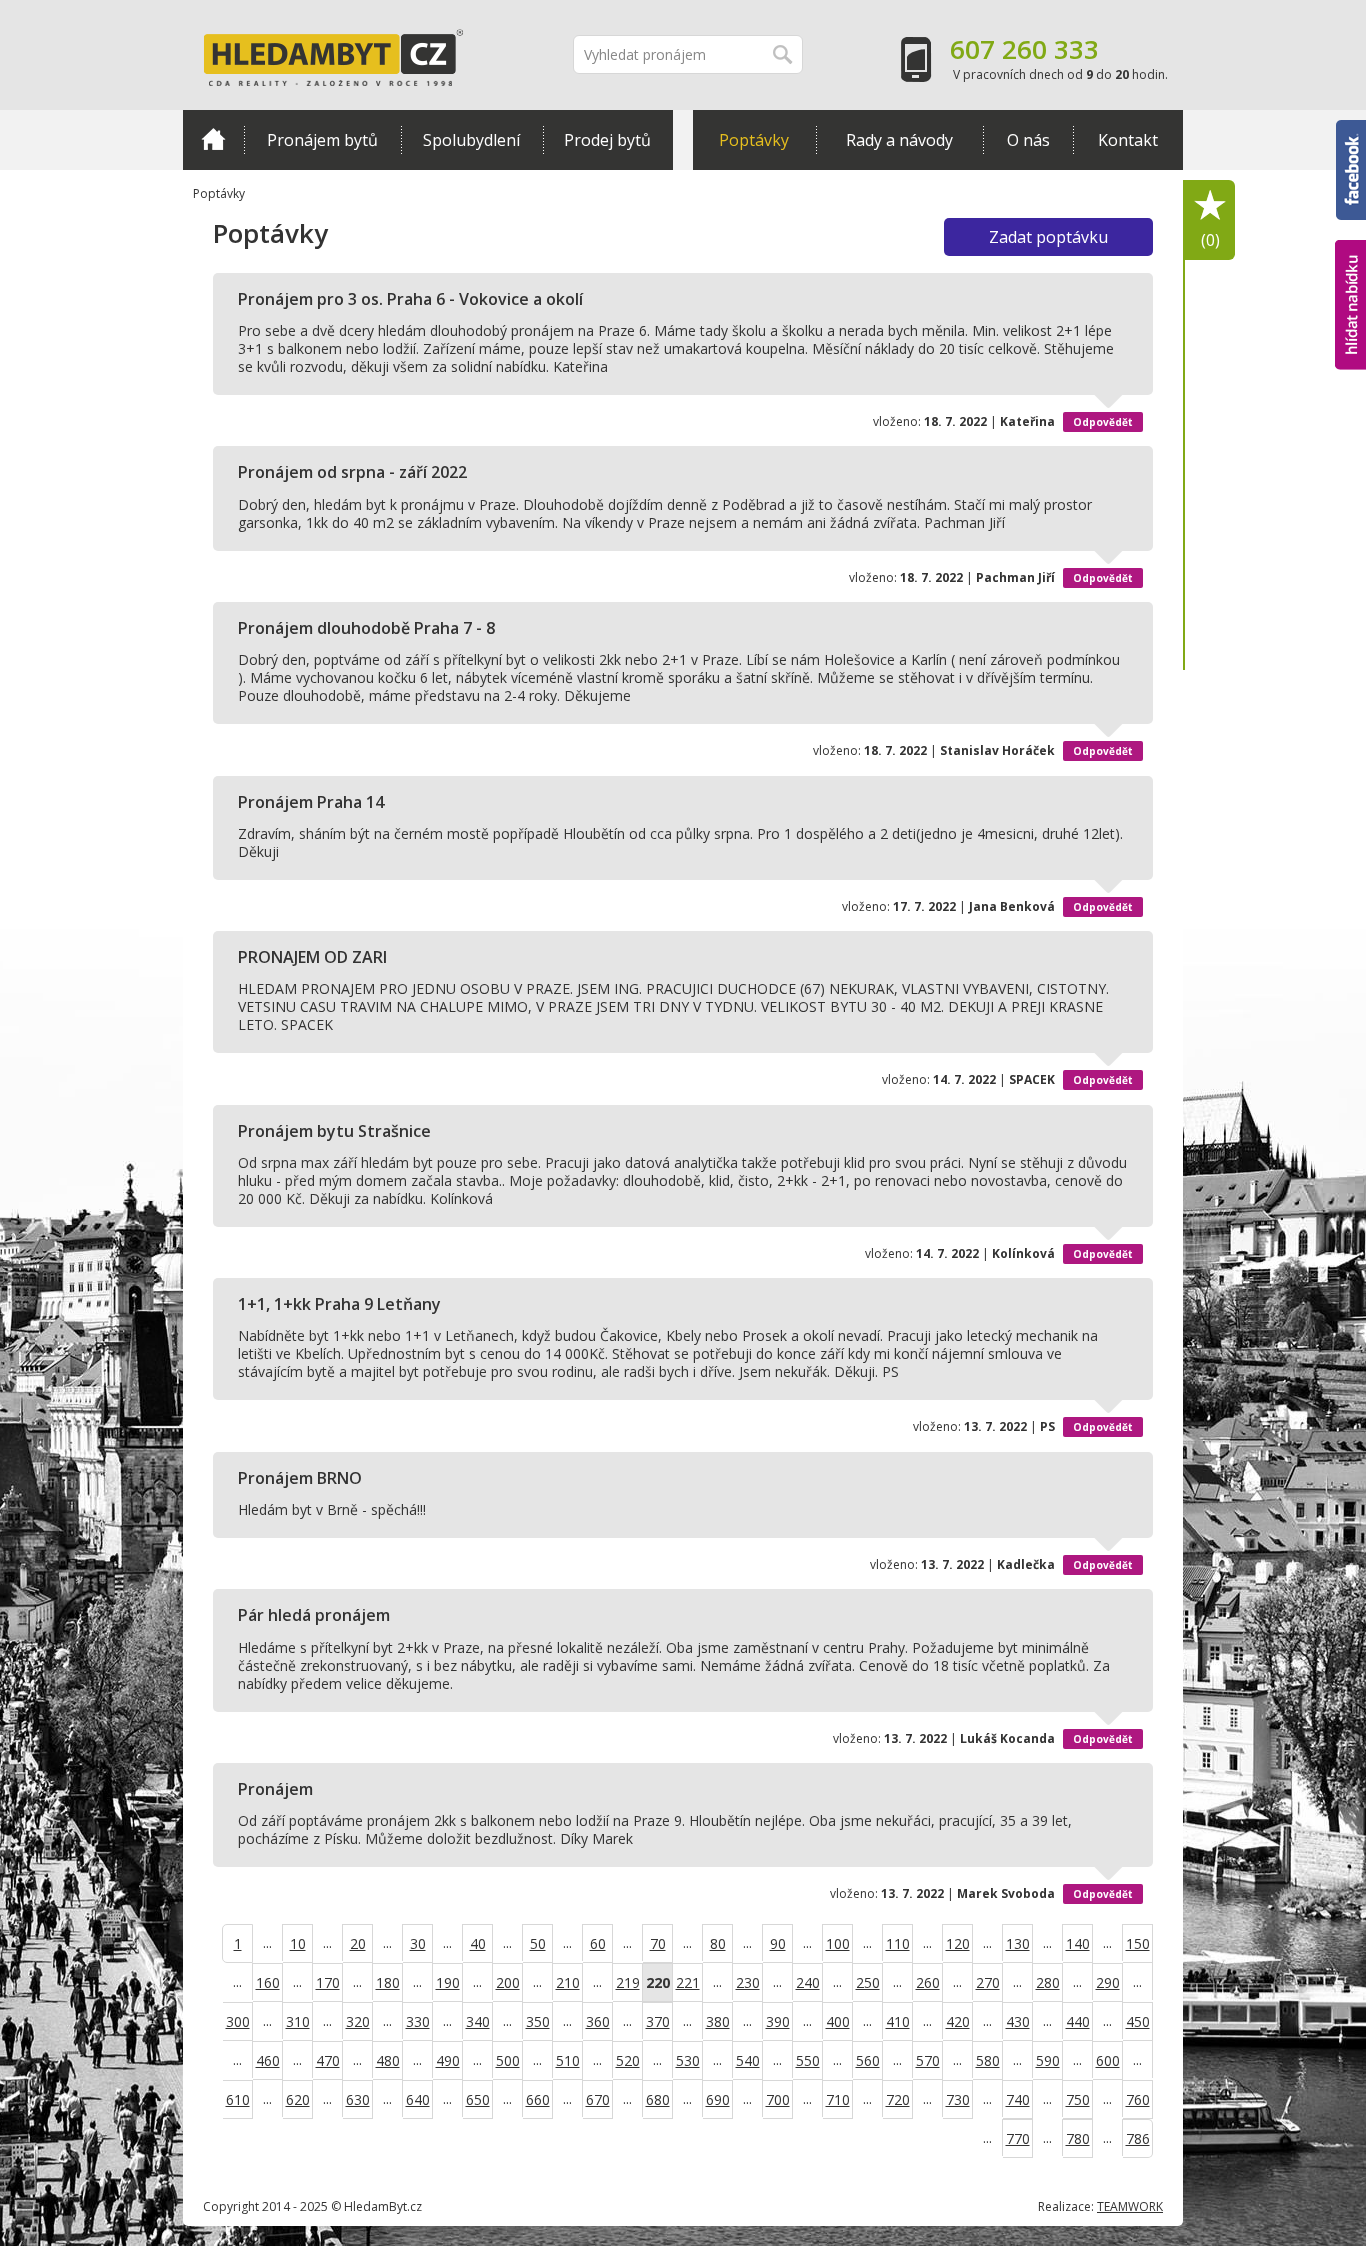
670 (598, 2099)
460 (268, 2060)
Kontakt (1128, 140)
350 (538, 2021)
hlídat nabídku (1350, 267)
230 (748, 1982)
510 (568, 2060)
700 (778, 2099)
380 (718, 2021)
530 (688, 2060)
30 (418, 1943)
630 (358, 2099)
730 (958, 2099)
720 (898, 2099)
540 (748, 2060)
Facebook (1351, 129)
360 (598, 2021)
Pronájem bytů (322, 140)
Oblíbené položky (1210, 240)
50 (538, 1943)
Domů (213, 140)
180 (388, 1982)
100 (838, 1943)
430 (1018, 2021)
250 (868, 1982)
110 (898, 1943)
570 (928, 2060)
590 (1048, 2060)
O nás (1028, 140)
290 (1108, 1982)
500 (508, 2060)
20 (358, 1943)
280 (1048, 1982)
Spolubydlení (471, 140)
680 (658, 2099)
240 (808, 1982)
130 (1018, 1943)
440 (1078, 2021)
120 (958, 1943)
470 (328, 2060)
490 (448, 2060)
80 (718, 1943)
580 (988, 2060)
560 (868, 2060)
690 (718, 2099)
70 (658, 1943)
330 (418, 2021)
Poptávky (754, 140)
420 (958, 2021)
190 (448, 1982)
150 (1138, 1943)
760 (1138, 2099)
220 (658, 1982)
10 (298, 1943)
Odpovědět (1103, 422)
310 (298, 2021)
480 (388, 2060)
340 (478, 2021)
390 (778, 2021)
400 (838, 2021)
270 (988, 1982)
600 (1108, 2060)
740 (1018, 2099)
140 (1078, 1943)
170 (328, 1982)
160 (268, 1982)
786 (1138, 2138)
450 (1138, 2021)
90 (778, 1943)
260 (928, 1982)
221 (688, 1982)
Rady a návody (899, 140)
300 (238, 2021)
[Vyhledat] (783, 54)
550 (808, 2060)
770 (1018, 2138)
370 (658, 2021)
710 (838, 2099)
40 (478, 1943)
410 (898, 2021)
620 (298, 2099)
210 (568, 1982)
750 (1078, 2099)
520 (628, 2060)
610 (238, 2099)
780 (1078, 2138)
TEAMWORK (1130, 2206)
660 (538, 2099)
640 (418, 2099)
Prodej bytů (607, 140)
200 (508, 1982)
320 (358, 2021)
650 (478, 2099)
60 (598, 1943)
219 (628, 1982)
